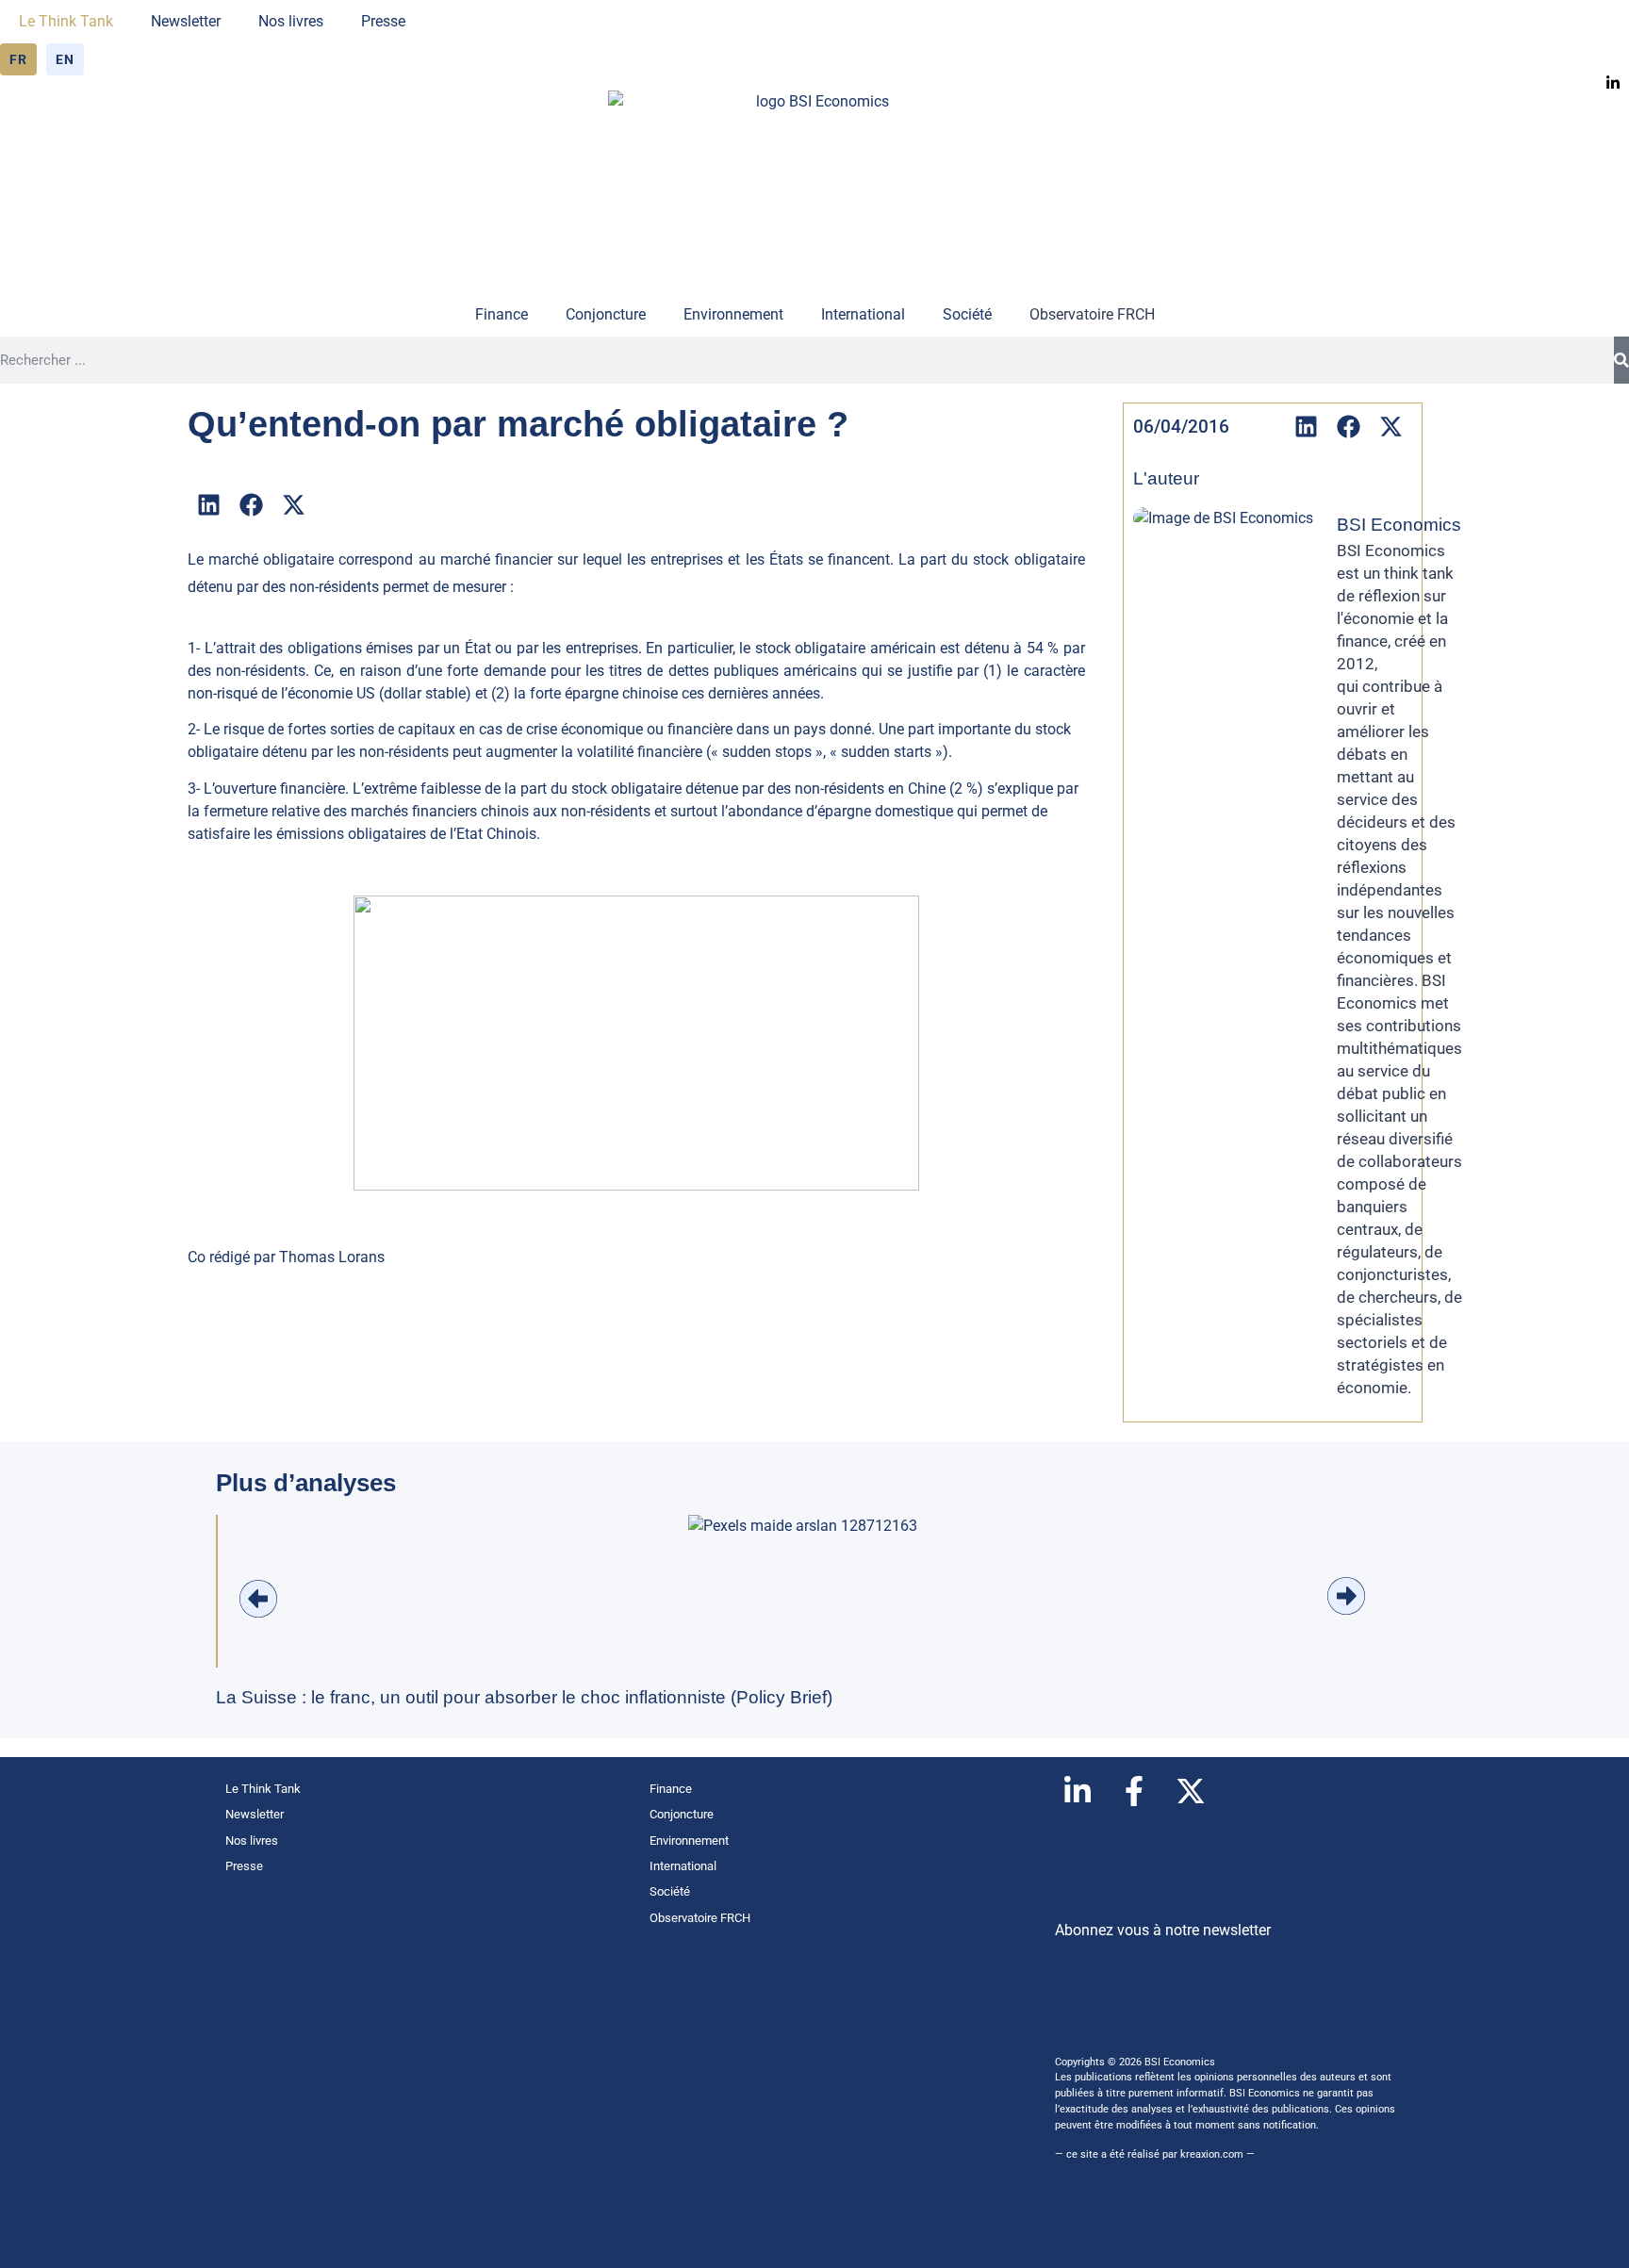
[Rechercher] (1621, 360)
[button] (209, 505)
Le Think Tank (66, 21)
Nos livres (291, 21)
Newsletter (186, 21)
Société (967, 314)
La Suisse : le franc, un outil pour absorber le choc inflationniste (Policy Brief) (524, 1697)
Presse (383, 21)
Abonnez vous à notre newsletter (1163, 1930)
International (863, 314)
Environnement (733, 314)
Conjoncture (606, 314)
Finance (502, 314)
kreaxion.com (1212, 2154)
